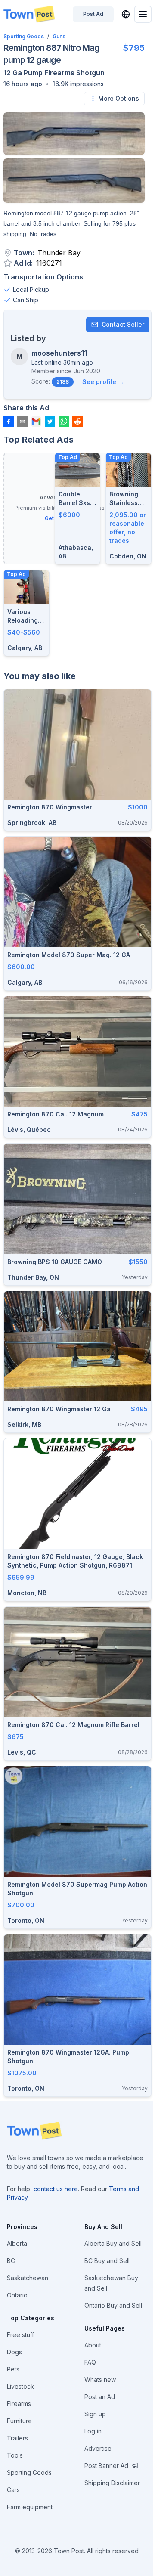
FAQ (90, 2362)
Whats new (100, 2379)
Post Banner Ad (106, 2466)
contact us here (56, 2189)
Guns (59, 36)
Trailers (17, 2438)
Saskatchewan (28, 2278)
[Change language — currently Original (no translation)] (126, 14)
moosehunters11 (59, 353)
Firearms (19, 2404)
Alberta (17, 2243)
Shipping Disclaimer (112, 2483)
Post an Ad (100, 2397)
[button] (23, 84)
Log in (93, 2431)
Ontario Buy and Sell (113, 2305)
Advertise (98, 2448)
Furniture (19, 2421)
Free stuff (20, 2335)
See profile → (103, 382)
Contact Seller (123, 324)
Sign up (95, 2414)
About (93, 2345)
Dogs (14, 2352)
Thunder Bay (59, 253)
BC (11, 2261)
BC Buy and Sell (107, 2261)
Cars (13, 2490)
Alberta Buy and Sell (113, 2243)
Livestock (20, 2386)
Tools (15, 2455)
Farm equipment (30, 2507)
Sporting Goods (24, 36)
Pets (13, 2369)
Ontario (17, 2295)
